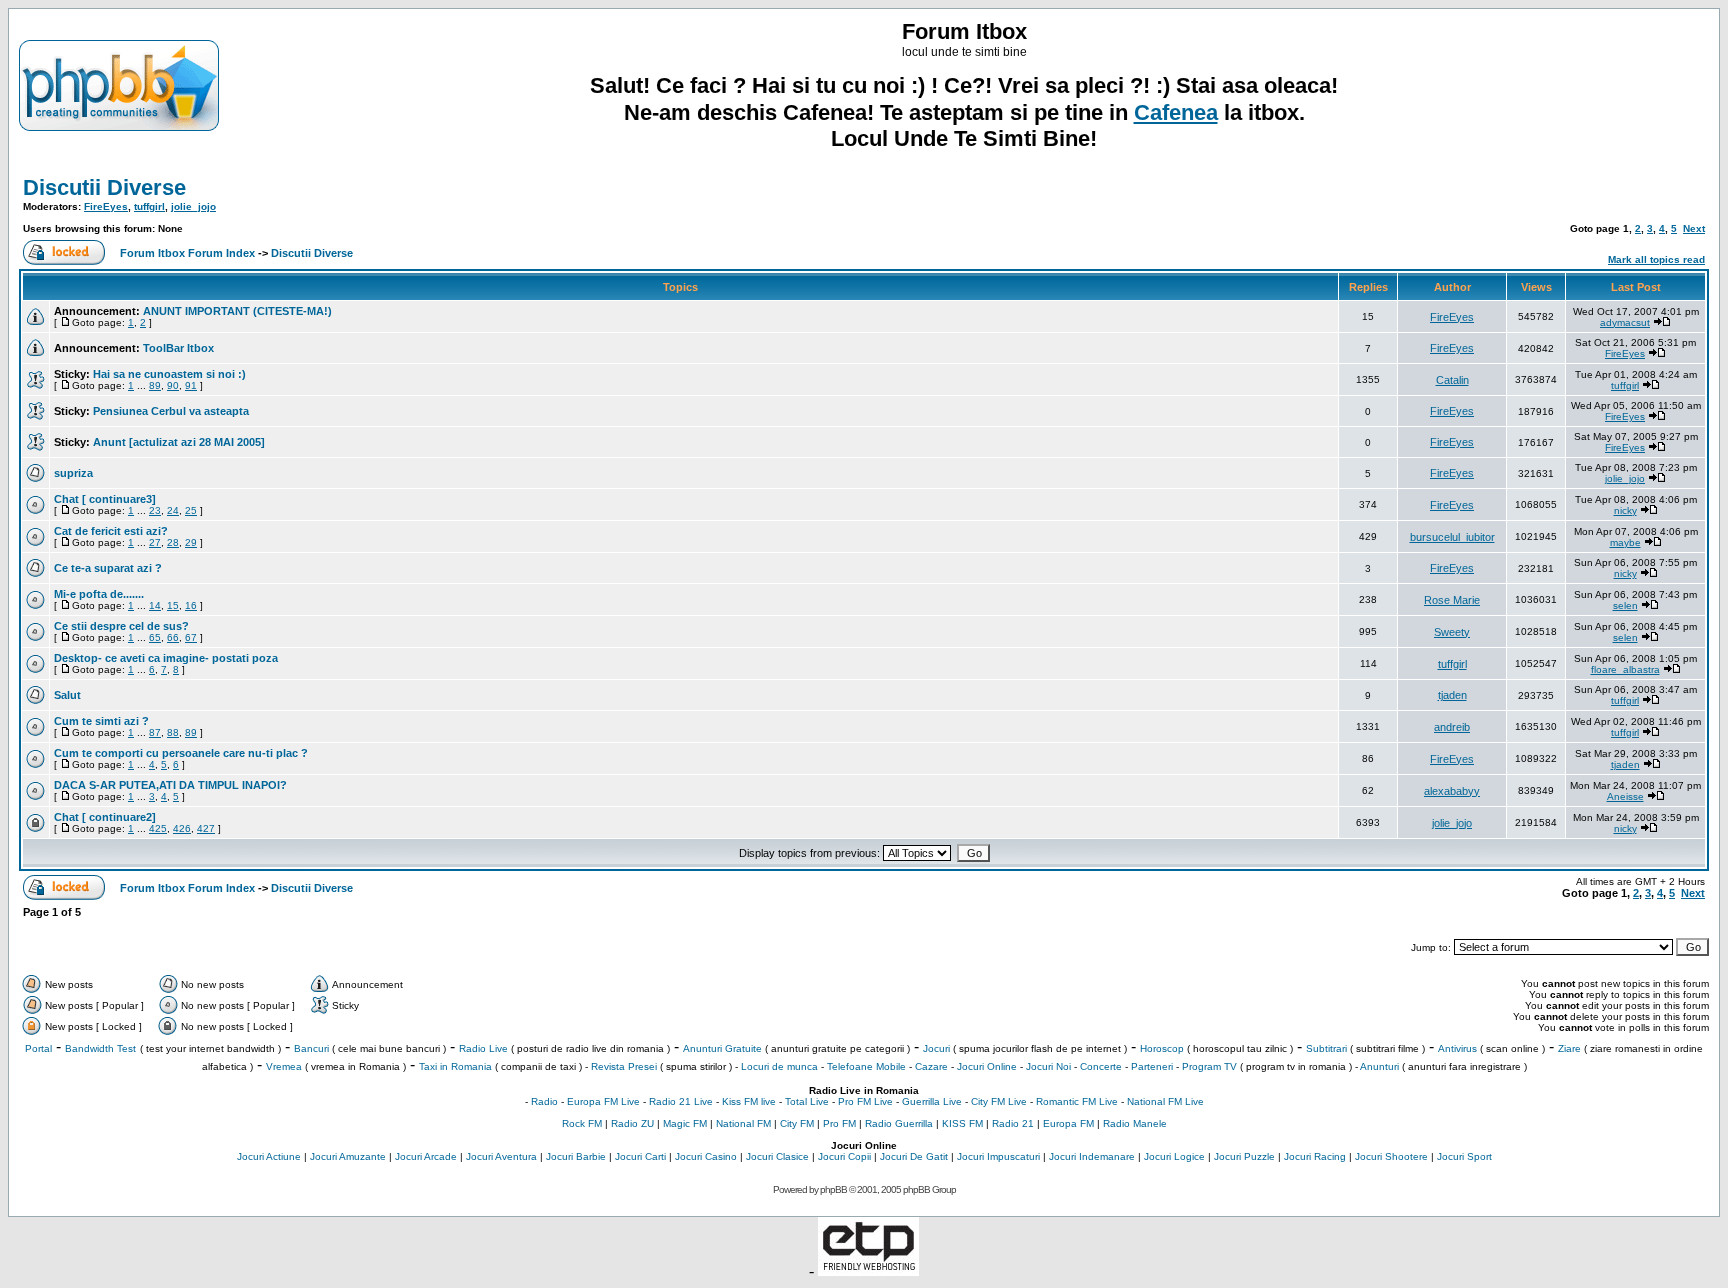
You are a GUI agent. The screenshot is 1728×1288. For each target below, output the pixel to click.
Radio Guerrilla (899, 1123)
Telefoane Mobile (866, 1066)
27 (155, 542)
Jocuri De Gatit (914, 1156)
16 (191, 605)
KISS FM (962, 1123)
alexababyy (1452, 791)
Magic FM (685, 1123)
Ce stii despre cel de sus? (121, 626)
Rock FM (582, 1123)
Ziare (1569, 1048)
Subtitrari (1326, 1048)
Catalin (1452, 380)
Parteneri (1152, 1066)
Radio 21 (1013, 1123)
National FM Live (1165, 1101)
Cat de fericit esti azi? (111, 531)
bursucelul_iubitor (1452, 537)
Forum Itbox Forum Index (187, 253)
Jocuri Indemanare (1092, 1156)
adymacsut (1625, 322)
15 (173, 605)
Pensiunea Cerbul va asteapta (171, 411)
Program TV (1209, 1066)
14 (155, 605)
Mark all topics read (1656, 259)
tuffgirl (149, 206)
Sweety (1452, 632)
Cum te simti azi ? (101, 721)
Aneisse (1625, 796)
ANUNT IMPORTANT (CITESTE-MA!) (237, 311)
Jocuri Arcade (426, 1156)
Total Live (807, 1101)
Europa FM (1068, 1123)
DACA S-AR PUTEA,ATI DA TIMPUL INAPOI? (170, 785)
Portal (38, 1048)
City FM (797, 1123)
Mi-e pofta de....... (99, 594)
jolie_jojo (193, 206)
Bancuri (311, 1048)
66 (173, 637)
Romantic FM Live (1077, 1101)
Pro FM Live (865, 1101)
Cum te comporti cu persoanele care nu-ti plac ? (181, 753)
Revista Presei (624, 1066)
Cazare (931, 1066)
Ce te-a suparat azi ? (108, 568)
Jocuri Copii (844, 1156)
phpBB (833, 1189)
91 (191, 385)
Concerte (1101, 1066)
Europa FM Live (603, 1101)
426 (182, 828)
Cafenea (1176, 112)
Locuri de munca (779, 1066)
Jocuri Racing (1315, 1156)
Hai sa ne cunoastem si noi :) (169, 374)
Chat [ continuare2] (105, 817)
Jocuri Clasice (777, 1156)
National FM (743, 1123)
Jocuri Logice (1174, 1156)
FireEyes (106, 206)
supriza (73, 473)
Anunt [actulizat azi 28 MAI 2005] (179, 442)
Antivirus (1457, 1048)
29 (191, 542)
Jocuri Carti (640, 1156)
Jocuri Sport (1464, 1156)
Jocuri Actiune (269, 1156)
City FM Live (999, 1101)
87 (155, 732)
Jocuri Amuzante (348, 1156)
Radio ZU (632, 1123)
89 (155, 385)
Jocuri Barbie (576, 1156)
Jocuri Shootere (1391, 1156)
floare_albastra (1625, 669)
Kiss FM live (749, 1101)
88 (173, 732)
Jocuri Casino (706, 1156)
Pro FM (839, 1123)
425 (158, 828)
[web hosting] (868, 1270)
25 (191, 510)
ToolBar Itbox (178, 348)
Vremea (284, 1066)
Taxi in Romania (455, 1066)
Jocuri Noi (1048, 1066)
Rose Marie (1452, 600)
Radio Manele (1135, 1123)
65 (155, 637)
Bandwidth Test (100, 1048)
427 (206, 828)
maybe (1625, 542)
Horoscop (1162, 1048)
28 (173, 542)
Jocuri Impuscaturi (998, 1156)
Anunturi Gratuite (722, 1048)
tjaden (1452, 695)
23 (155, 510)
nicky (1625, 510)
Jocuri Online (987, 1066)
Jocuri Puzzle (1244, 1156)
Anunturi (1379, 1066)
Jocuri (936, 1048)
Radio (544, 1101)
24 (173, 510)
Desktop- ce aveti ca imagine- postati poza (166, 658)
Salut (67, 695)
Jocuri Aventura (501, 1156)
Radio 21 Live (681, 1101)
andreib (1452, 727)
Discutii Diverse (104, 187)
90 (173, 385)
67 (191, 637)
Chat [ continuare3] (105, 499)
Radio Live (483, 1048)
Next (1694, 228)
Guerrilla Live (932, 1101)
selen (1625, 605)
